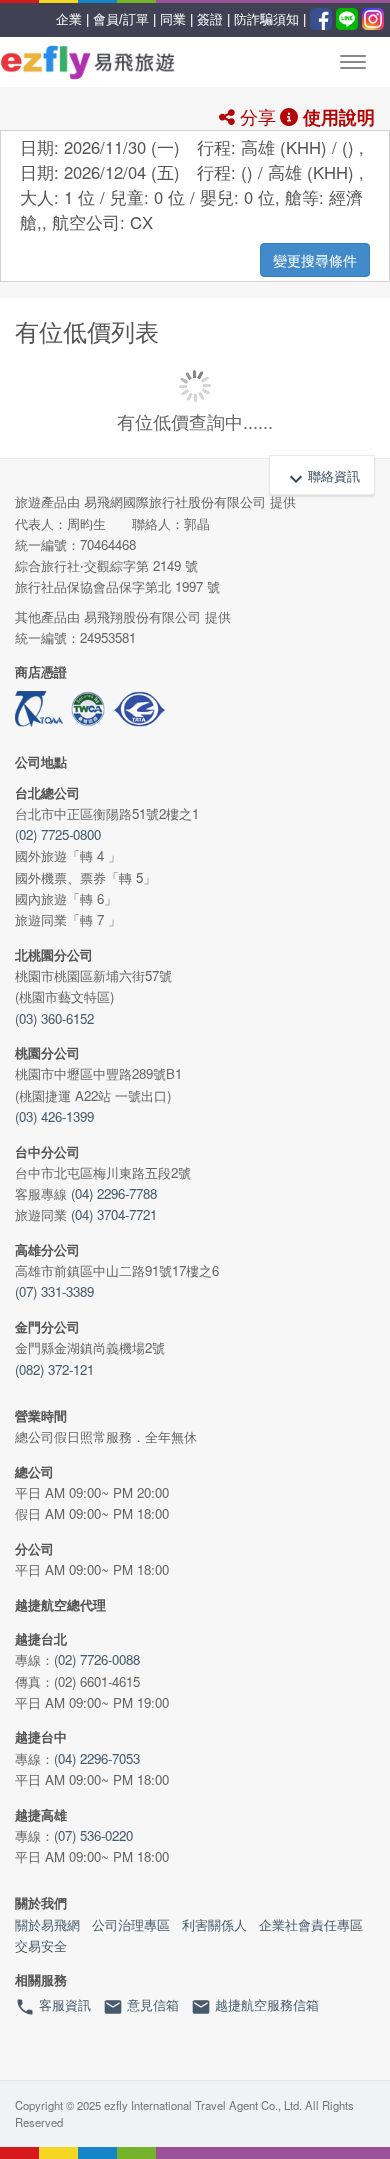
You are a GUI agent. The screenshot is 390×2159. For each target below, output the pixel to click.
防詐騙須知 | (270, 19)
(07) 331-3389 (54, 1291)
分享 (255, 116)
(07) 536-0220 (93, 1835)
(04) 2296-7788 (114, 1193)
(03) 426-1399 (54, 1116)
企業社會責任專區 (311, 1924)
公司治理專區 (131, 1924)
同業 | (176, 19)
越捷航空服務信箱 (255, 2006)
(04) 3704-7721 (114, 1214)
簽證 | (213, 19)
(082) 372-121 (54, 1369)
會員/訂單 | (124, 19)
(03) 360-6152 (54, 1018)
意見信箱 (141, 2006)
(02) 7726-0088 (97, 1659)
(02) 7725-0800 (58, 834)
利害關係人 (214, 1924)
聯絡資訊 (322, 478)
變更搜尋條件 (315, 260)
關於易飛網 (47, 1924)
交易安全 (41, 1945)
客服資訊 (53, 2006)
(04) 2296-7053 (97, 1758)
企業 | (72, 19)
